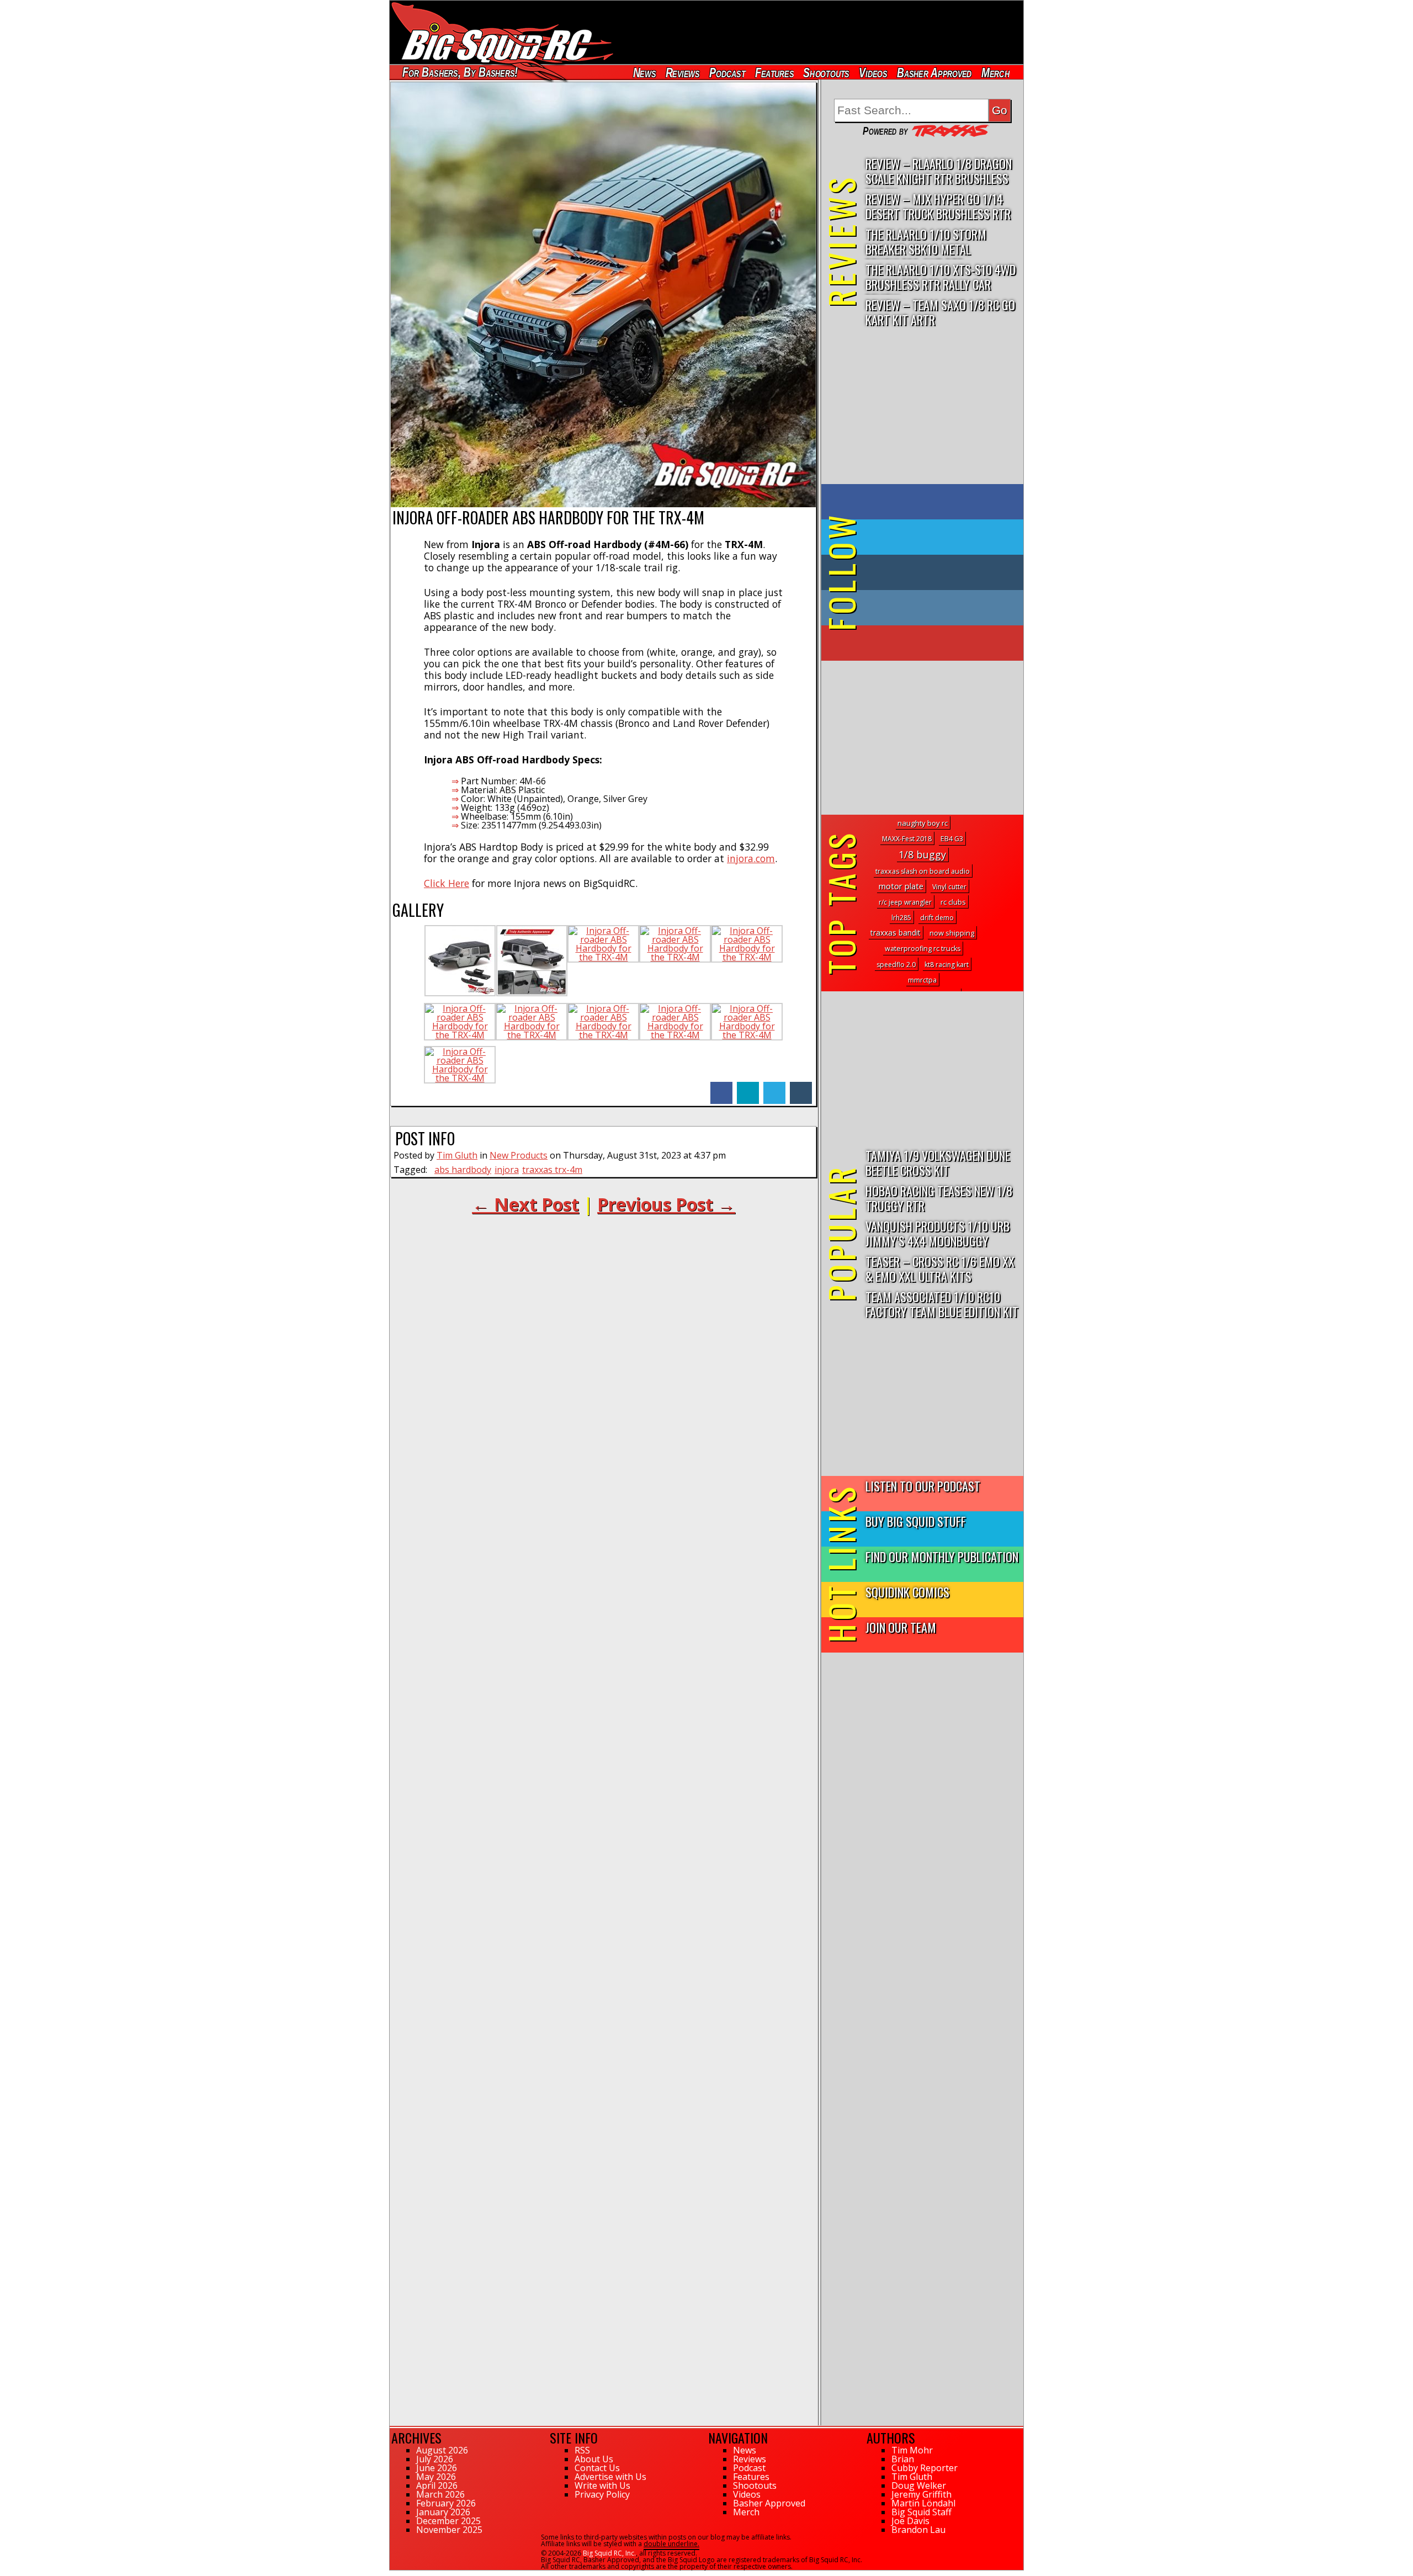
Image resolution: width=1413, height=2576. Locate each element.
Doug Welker (919, 2485)
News (644, 73)
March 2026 (440, 2494)
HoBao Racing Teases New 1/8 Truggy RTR (939, 1198)
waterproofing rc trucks (923, 949)
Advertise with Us (610, 2477)
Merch (995, 73)
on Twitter (937, 537)
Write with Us (602, 2485)
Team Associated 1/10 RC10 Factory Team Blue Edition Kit (942, 1304)
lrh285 (901, 918)
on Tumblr (937, 572)
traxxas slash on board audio (923, 871)
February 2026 (446, 2503)
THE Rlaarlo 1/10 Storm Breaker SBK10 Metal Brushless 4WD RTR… (926, 242)
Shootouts (826, 73)
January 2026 (443, 2512)
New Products (519, 1155)
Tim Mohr (912, 2450)
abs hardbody (463, 1170)
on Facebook (925, 502)
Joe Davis (910, 2521)
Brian (903, 2459)
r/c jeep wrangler (905, 902)
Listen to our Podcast (923, 1486)
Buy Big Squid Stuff (916, 1521)
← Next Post (525, 1204)
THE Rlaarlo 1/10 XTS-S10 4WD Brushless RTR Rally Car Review (941, 277)
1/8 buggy (922, 854)
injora (507, 1170)
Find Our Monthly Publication (942, 1556)
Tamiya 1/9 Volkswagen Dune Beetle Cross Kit (938, 1162)
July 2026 (435, 2459)
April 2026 (437, 2485)
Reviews (682, 73)
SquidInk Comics (907, 1592)
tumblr (801, 1087)
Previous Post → (666, 1204)
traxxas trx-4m (552, 1170)
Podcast (727, 73)
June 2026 (437, 2468)
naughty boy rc (923, 823)
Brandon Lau (918, 2530)
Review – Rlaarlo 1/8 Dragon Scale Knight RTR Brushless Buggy (939, 171)
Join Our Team (901, 1627)
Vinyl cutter (949, 887)
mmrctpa (922, 980)
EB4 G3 (952, 839)
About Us (594, 2459)
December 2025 (448, 2521)
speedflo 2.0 (896, 965)
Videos (873, 73)
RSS (582, 2450)
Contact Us (597, 2468)
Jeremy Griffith (921, 2494)
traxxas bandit (896, 933)
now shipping (952, 933)
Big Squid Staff (921, 2512)
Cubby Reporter (925, 2468)
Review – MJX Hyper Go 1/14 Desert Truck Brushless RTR (938, 206)
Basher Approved (934, 73)
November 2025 (449, 2530)
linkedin (748, 1087)
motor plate (901, 886)
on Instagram (920, 608)
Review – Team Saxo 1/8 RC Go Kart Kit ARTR (940, 312)
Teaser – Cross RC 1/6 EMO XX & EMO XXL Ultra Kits (940, 1268)
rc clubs (953, 902)
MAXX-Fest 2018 (907, 839)
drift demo (937, 918)
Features (774, 73)
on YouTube (931, 643)
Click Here (447, 883)
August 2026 (442, 2450)
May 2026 (436, 2477)
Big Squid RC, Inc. (609, 2553)
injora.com (751, 858)
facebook (721, 1087)
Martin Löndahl (923, 2503)
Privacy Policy (602, 2494)
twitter (774, 1087)
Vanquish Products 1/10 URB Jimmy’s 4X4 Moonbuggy (937, 1233)
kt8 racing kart (947, 965)
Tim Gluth (457, 1155)
